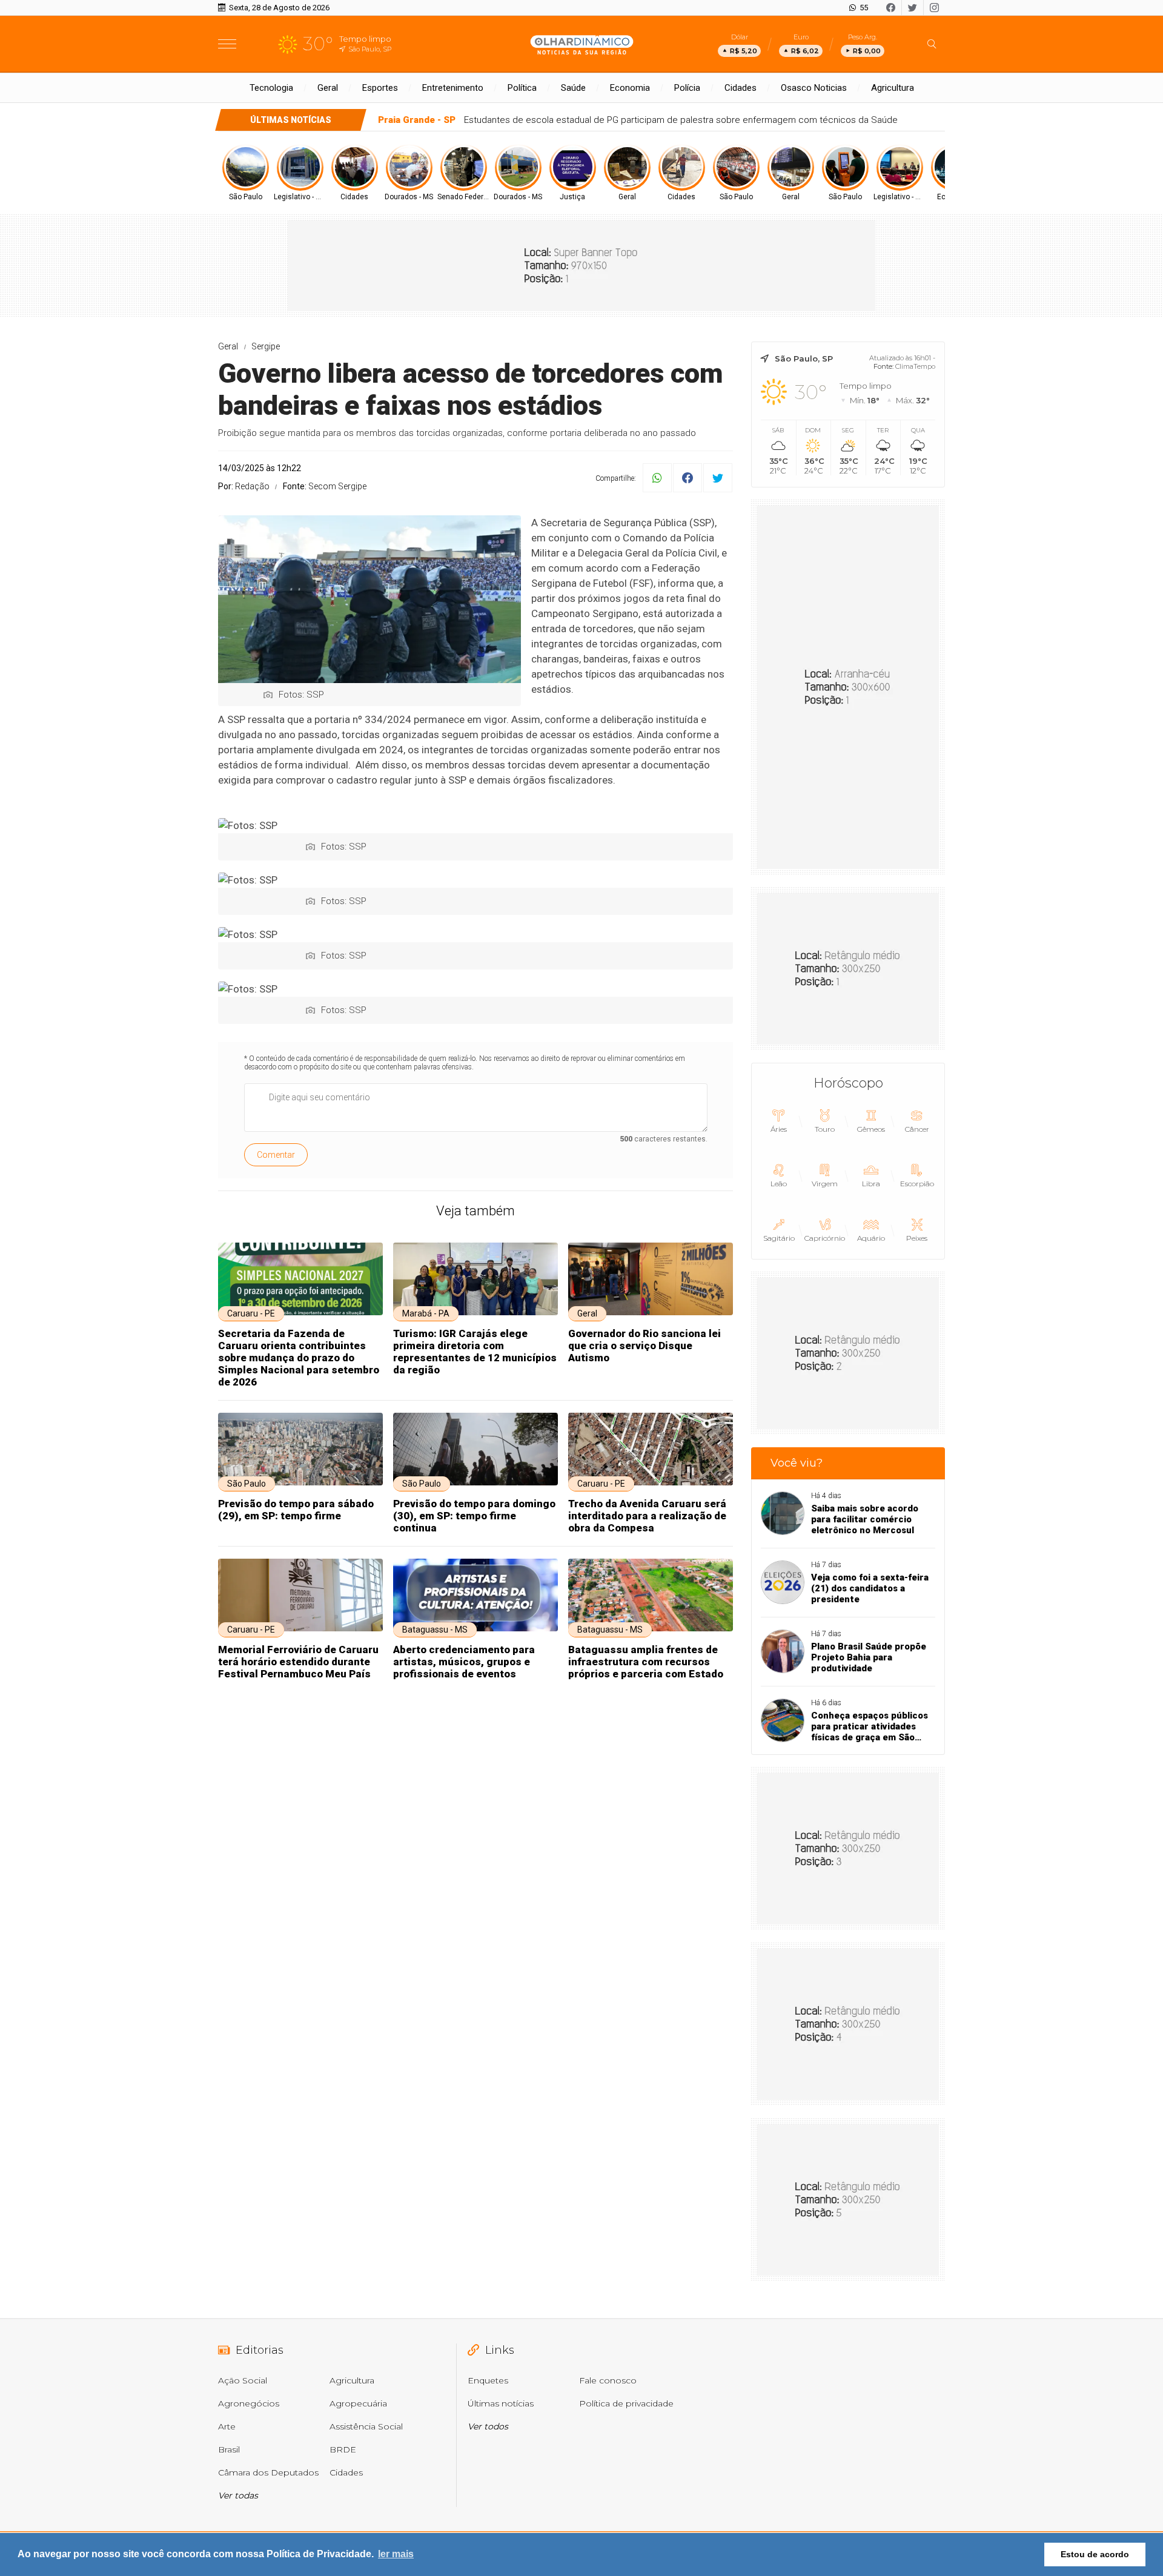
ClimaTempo (915, 366)
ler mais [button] (396, 2554)
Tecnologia (271, 88)
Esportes (380, 88)
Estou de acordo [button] (1095, 2554)
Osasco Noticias (814, 88)
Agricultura (893, 88)
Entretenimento (453, 88)
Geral (328, 88)
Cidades (741, 88)
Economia (630, 88)
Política (522, 88)
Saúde (573, 88)
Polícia (687, 88)
